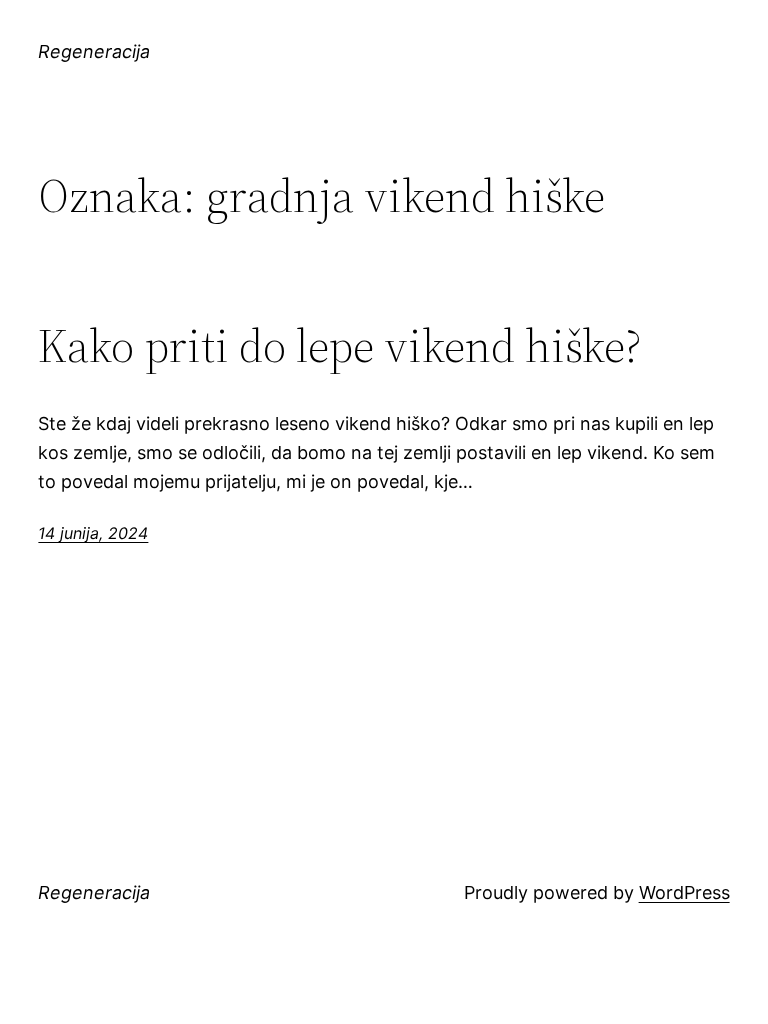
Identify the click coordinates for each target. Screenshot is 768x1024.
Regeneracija (94, 51)
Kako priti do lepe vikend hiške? (339, 345)
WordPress (684, 892)
